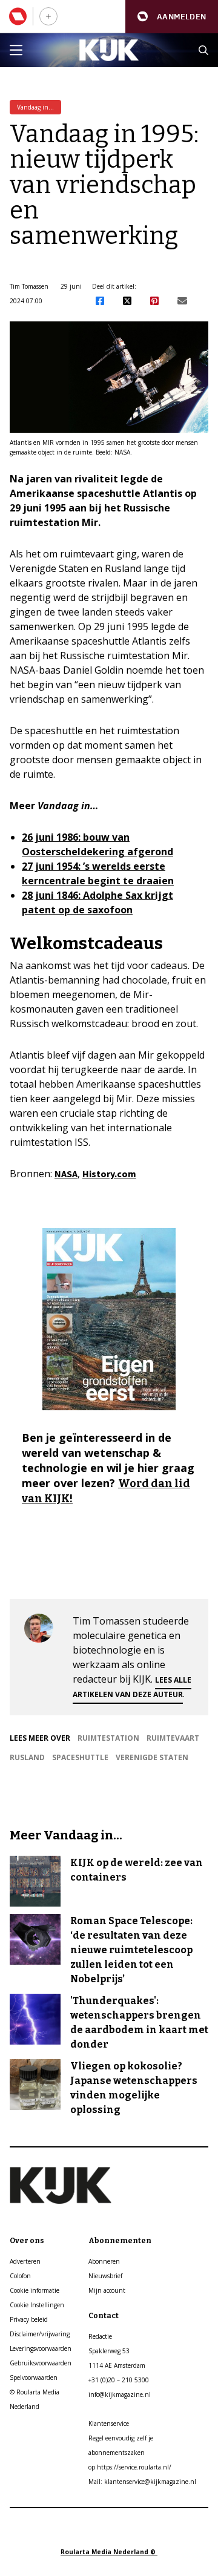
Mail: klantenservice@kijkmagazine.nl (142, 2482)
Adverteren (25, 2261)
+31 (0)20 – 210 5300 (119, 2380)
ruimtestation (108, 1738)
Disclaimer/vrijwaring (40, 2334)
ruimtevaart (173, 1738)
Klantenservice (109, 2423)
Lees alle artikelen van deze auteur (132, 1687)
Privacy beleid (29, 2319)
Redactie (100, 2336)
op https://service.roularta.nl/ (130, 2467)
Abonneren (104, 2261)
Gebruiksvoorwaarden (41, 2363)
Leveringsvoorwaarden (41, 2348)
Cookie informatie (35, 2290)
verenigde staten (152, 1757)
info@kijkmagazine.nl (120, 2394)
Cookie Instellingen (37, 2305)
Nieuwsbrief (105, 2276)
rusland (27, 1757)
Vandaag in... (35, 107)
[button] (172, 17)
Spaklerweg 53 (109, 2351)
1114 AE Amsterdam (117, 2365)
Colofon (20, 2276)
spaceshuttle (80, 1757)
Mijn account (107, 2290)
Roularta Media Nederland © (109, 2552)
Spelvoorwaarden (34, 2377)
